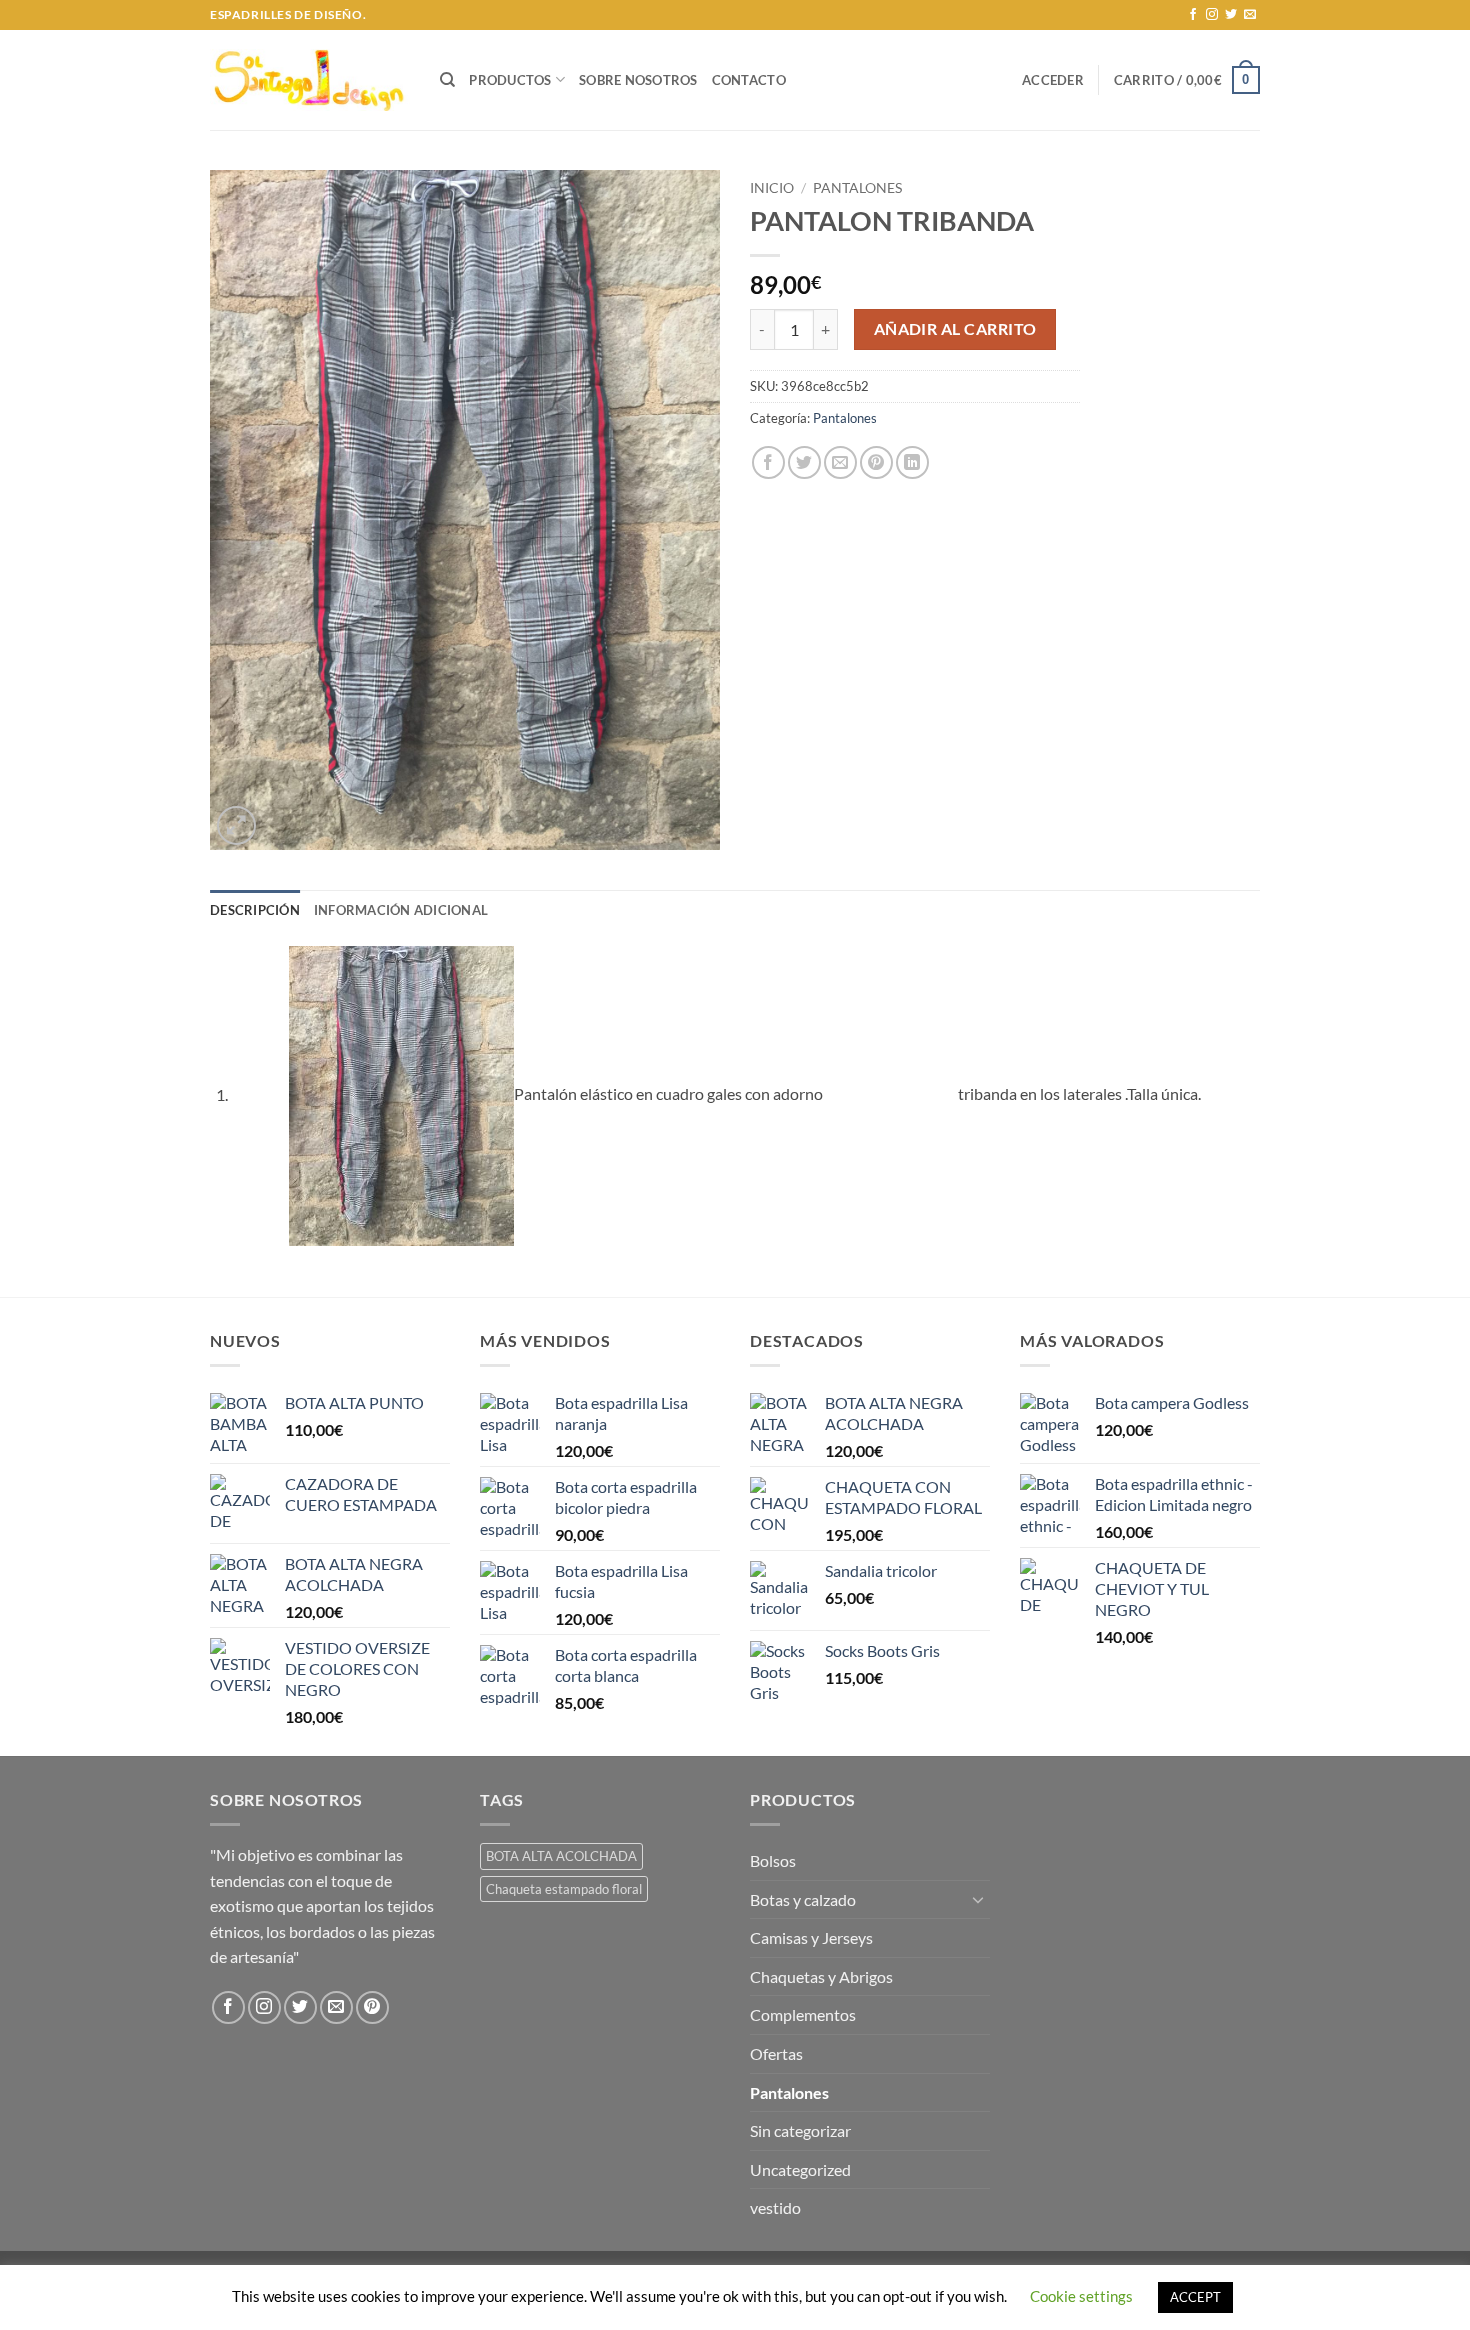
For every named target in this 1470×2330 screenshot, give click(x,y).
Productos (510, 80)
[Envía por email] (840, 462)
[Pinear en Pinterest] (876, 462)
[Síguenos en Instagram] (1212, 15)
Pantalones (857, 188)
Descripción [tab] (255, 910)
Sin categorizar (800, 2130)
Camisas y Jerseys (811, 1937)
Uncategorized (800, 2169)
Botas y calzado (803, 1899)
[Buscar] (447, 80)
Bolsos (773, 1860)
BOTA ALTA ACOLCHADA (561, 1856)
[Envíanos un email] (1250, 15)
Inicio (772, 188)
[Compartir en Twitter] (804, 462)
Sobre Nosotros (638, 80)
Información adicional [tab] (401, 910)
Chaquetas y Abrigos (821, 1976)
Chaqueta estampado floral (564, 1889)
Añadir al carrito (955, 329)
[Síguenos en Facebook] (1193, 15)
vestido (775, 2207)
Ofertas (776, 2053)
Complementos (803, 2014)
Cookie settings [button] (1081, 2296)
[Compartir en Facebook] (768, 462)
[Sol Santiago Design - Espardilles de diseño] (310, 80)
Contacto (749, 80)
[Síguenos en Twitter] (1231, 15)
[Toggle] (978, 1899)
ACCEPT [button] (1195, 2297)
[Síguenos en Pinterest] (372, 2007)
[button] (1053, 80)
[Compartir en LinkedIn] (912, 462)
